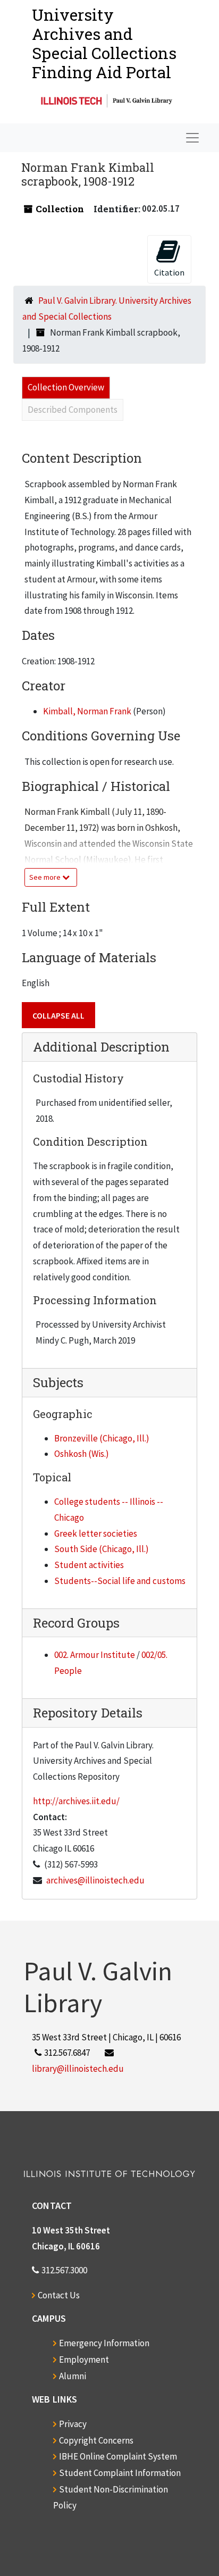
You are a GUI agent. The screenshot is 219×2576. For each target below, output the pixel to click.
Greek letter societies (96, 1533)
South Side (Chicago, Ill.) (102, 1549)
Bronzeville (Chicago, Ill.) (102, 1438)
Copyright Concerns (96, 2440)
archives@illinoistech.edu (95, 1880)
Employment (84, 2360)
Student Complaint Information (120, 2473)
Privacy (73, 2424)
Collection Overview (66, 387)
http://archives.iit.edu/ (76, 1801)
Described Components (73, 410)
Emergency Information (104, 2343)
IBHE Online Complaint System (118, 2456)
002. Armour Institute (95, 1655)
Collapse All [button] (58, 1015)
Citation (169, 272)
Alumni (73, 2376)
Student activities (89, 1565)
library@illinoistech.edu (78, 2069)
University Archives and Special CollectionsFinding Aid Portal (104, 43)
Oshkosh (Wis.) (82, 1454)
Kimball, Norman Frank (87, 711)
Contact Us (59, 2295)
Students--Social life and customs (120, 1581)
